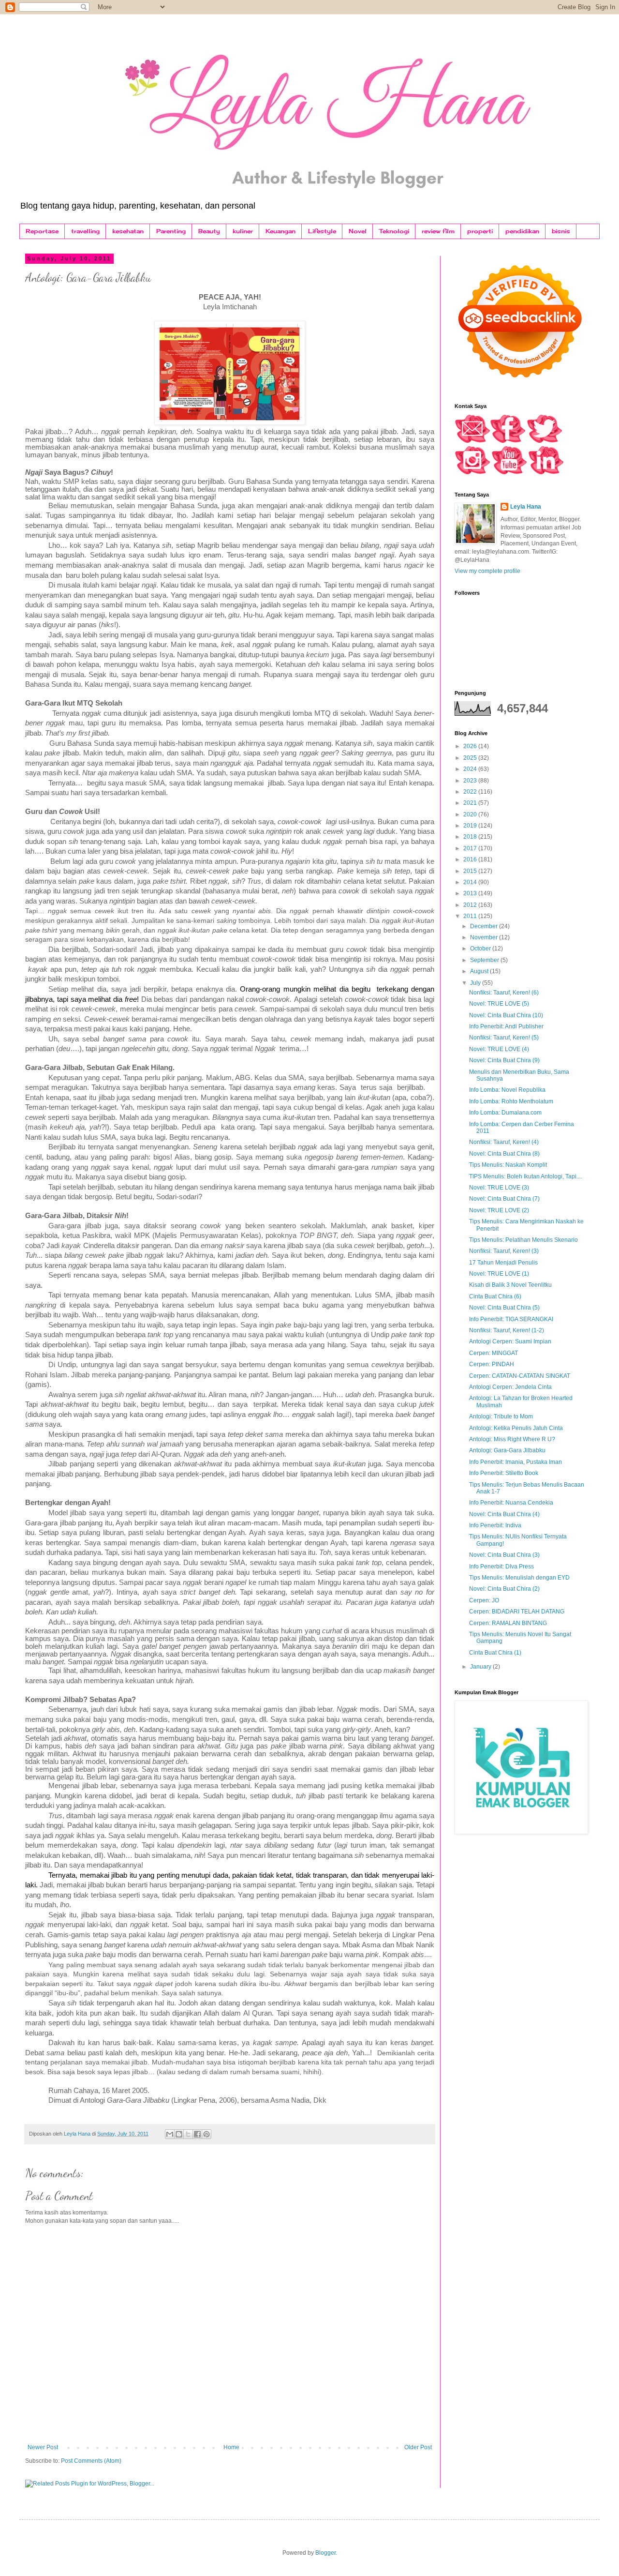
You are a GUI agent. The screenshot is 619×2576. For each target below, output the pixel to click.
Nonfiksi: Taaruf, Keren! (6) (504, 993)
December (485, 926)
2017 (471, 848)
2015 (471, 871)
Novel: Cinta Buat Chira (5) (504, 1308)
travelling (85, 231)
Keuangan (280, 231)
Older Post (418, 2447)
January (481, 1667)
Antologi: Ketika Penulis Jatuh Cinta (516, 1428)
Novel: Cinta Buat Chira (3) (504, 1555)
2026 (471, 746)
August (480, 971)
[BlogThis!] (179, 2134)
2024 (471, 769)
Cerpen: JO (484, 1600)
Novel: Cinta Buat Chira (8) (504, 1154)
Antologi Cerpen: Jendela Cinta (510, 1387)
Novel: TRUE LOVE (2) (499, 1210)
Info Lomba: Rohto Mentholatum (511, 1101)
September (485, 960)
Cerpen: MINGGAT (494, 1353)
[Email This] (170, 2134)
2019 (471, 826)
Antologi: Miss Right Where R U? (512, 1439)
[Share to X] (188, 2134)
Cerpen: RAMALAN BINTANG (508, 1623)
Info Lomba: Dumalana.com (505, 1113)
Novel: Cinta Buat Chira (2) (504, 1589)
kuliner (243, 231)
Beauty (209, 231)
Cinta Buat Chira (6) (495, 1296)
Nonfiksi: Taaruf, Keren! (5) (504, 1038)
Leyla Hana (526, 507)
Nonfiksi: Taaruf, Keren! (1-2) (507, 1330)
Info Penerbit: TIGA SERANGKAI (511, 1319)
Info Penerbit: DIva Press (501, 1567)
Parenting (171, 231)
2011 (471, 916)
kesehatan (128, 231)
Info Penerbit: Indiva (495, 1525)
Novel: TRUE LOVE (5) (499, 1004)
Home (231, 2447)
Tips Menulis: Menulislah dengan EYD (519, 1578)
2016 (471, 859)
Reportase (42, 231)
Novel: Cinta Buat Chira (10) (506, 1015)
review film (438, 231)
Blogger (325, 2553)
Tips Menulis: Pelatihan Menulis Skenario (523, 1240)
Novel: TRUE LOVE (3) (499, 1188)
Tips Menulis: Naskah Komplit (508, 1165)
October (481, 949)
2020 (471, 814)
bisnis (561, 231)
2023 (471, 781)
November (485, 937)
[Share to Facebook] (197, 2134)
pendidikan (522, 231)
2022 (471, 792)
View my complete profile (487, 571)
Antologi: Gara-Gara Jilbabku (507, 1450)
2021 (471, 803)
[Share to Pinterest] (206, 2134)
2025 (471, 758)
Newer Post (43, 2447)
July (476, 983)
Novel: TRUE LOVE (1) (499, 1274)
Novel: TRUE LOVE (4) (499, 1049)
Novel (358, 231)
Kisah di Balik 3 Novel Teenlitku (510, 1285)
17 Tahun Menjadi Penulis (503, 1263)
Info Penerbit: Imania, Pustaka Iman (516, 1462)
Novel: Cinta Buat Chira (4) (504, 1514)
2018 (471, 837)
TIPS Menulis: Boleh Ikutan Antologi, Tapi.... (526, 1176)
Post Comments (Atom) (91, 2461)
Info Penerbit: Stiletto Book (504, 1473)
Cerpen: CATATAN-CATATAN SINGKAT (520, 1376)
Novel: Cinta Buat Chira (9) (504, 1060)
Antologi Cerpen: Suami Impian (510, 1341)
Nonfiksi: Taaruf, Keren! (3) (504, 1251)
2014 (471, 882)
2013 (471, 893)
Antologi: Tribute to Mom (501, 1416)
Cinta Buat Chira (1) (495, 1653)
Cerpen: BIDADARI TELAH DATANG (517, 1612)
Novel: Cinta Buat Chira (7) (504, 1199)
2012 (471, 905)
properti (480, 231)
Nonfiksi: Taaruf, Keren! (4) (504, 1142)
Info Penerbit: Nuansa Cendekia (511, 1503)
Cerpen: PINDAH (492, 1364)
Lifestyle (322, 231)
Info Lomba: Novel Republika (507, 1090)
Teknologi (394, 231)
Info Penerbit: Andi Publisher (506, 1026)
